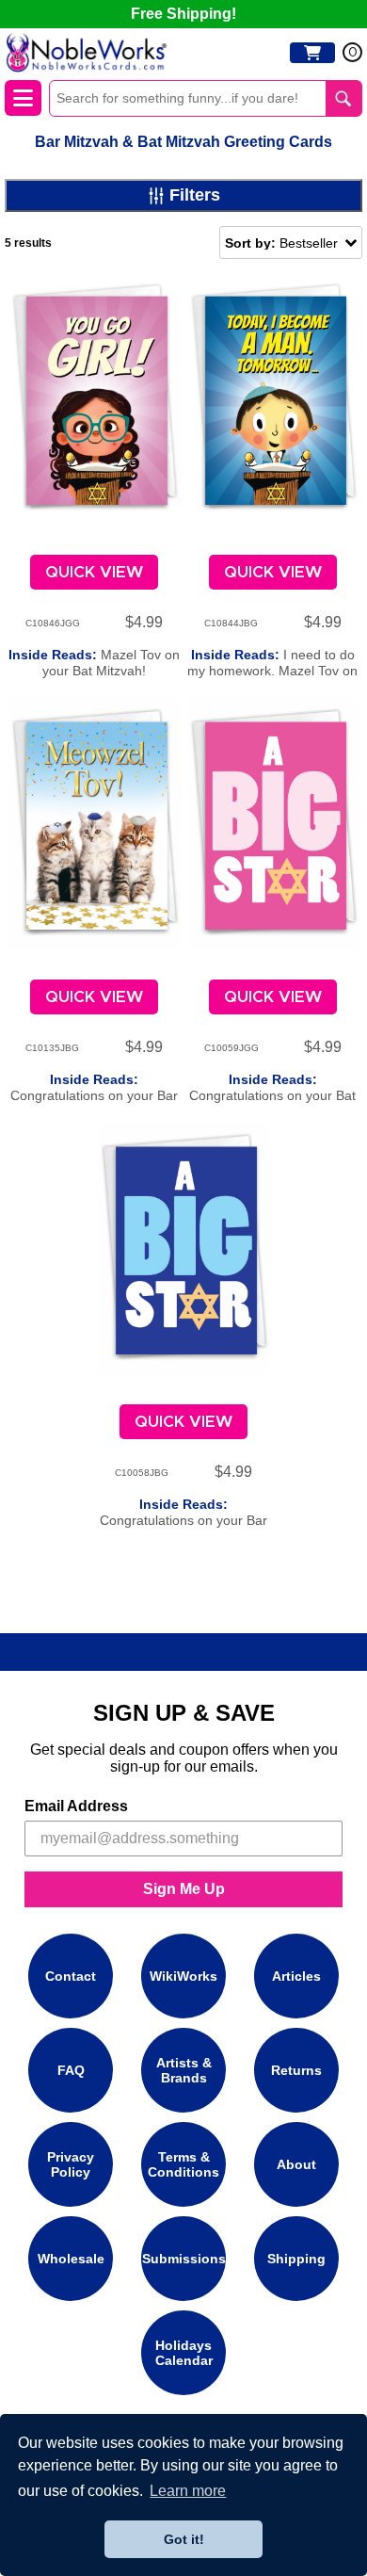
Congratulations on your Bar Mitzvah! (94, 1096)
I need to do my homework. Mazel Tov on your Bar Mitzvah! (272, 671)
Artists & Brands (184, 2070)
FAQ (71, 2070)
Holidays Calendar (184, 2353)
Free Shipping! (183, 14)
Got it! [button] (184, 2539)
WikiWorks (183, 1976)
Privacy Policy (71, 2164)
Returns (296, 2070)
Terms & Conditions (183, 2164)
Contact (71, 1976)
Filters (195, 195)
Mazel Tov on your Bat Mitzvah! (94, 663)
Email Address (76, 1806)
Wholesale (71, 2259)
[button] (291, 243)
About (296, 2164)
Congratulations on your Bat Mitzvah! (272, 1096)
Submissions (184, 2259)
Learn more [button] (188, 2491)
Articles (296, 1976)
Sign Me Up (184, 1889)
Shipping (296, 2259)
